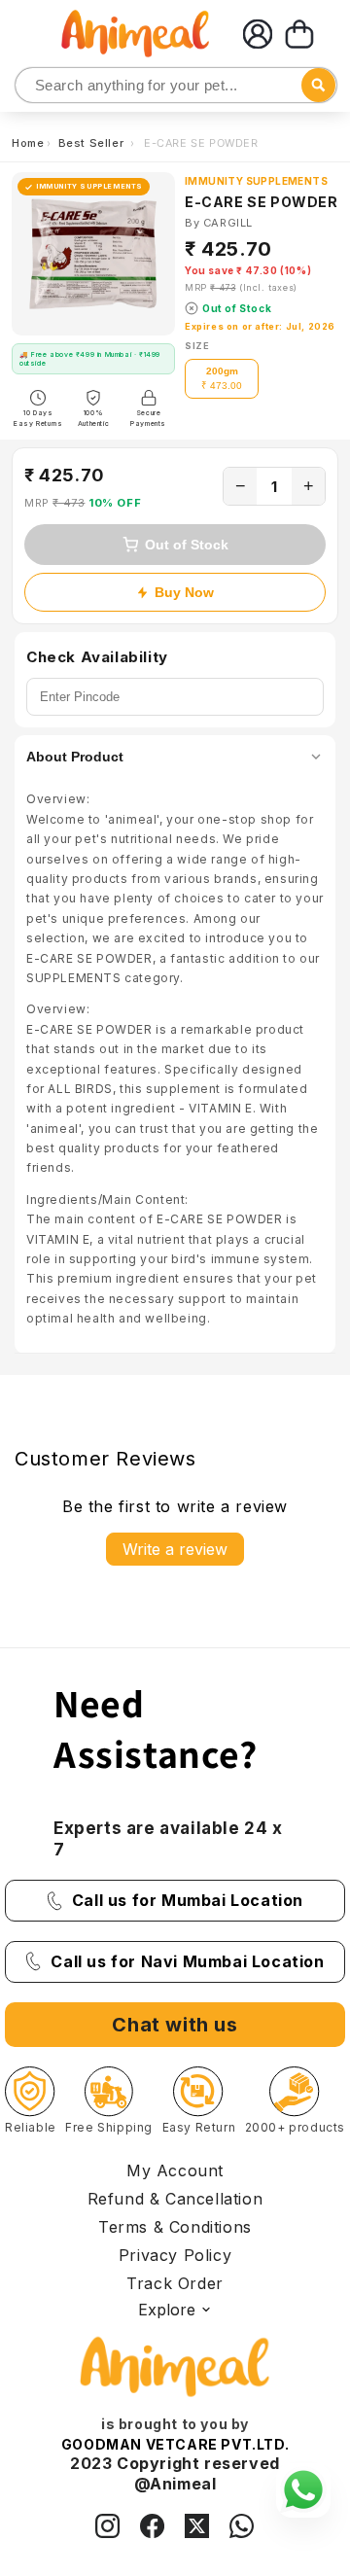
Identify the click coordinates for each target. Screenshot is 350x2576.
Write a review (175, 1549)
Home (28, 143)
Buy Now (184, 592)
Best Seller (93, 143)
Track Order (175, 2283)
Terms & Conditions (175, 2227)
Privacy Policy (175, 2255)
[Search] (32, 86)
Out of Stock (187, 545)
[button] (299, 34)
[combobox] (176, 85)
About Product (75, 757)
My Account (175, 2170)
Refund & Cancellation (175, 2199)
